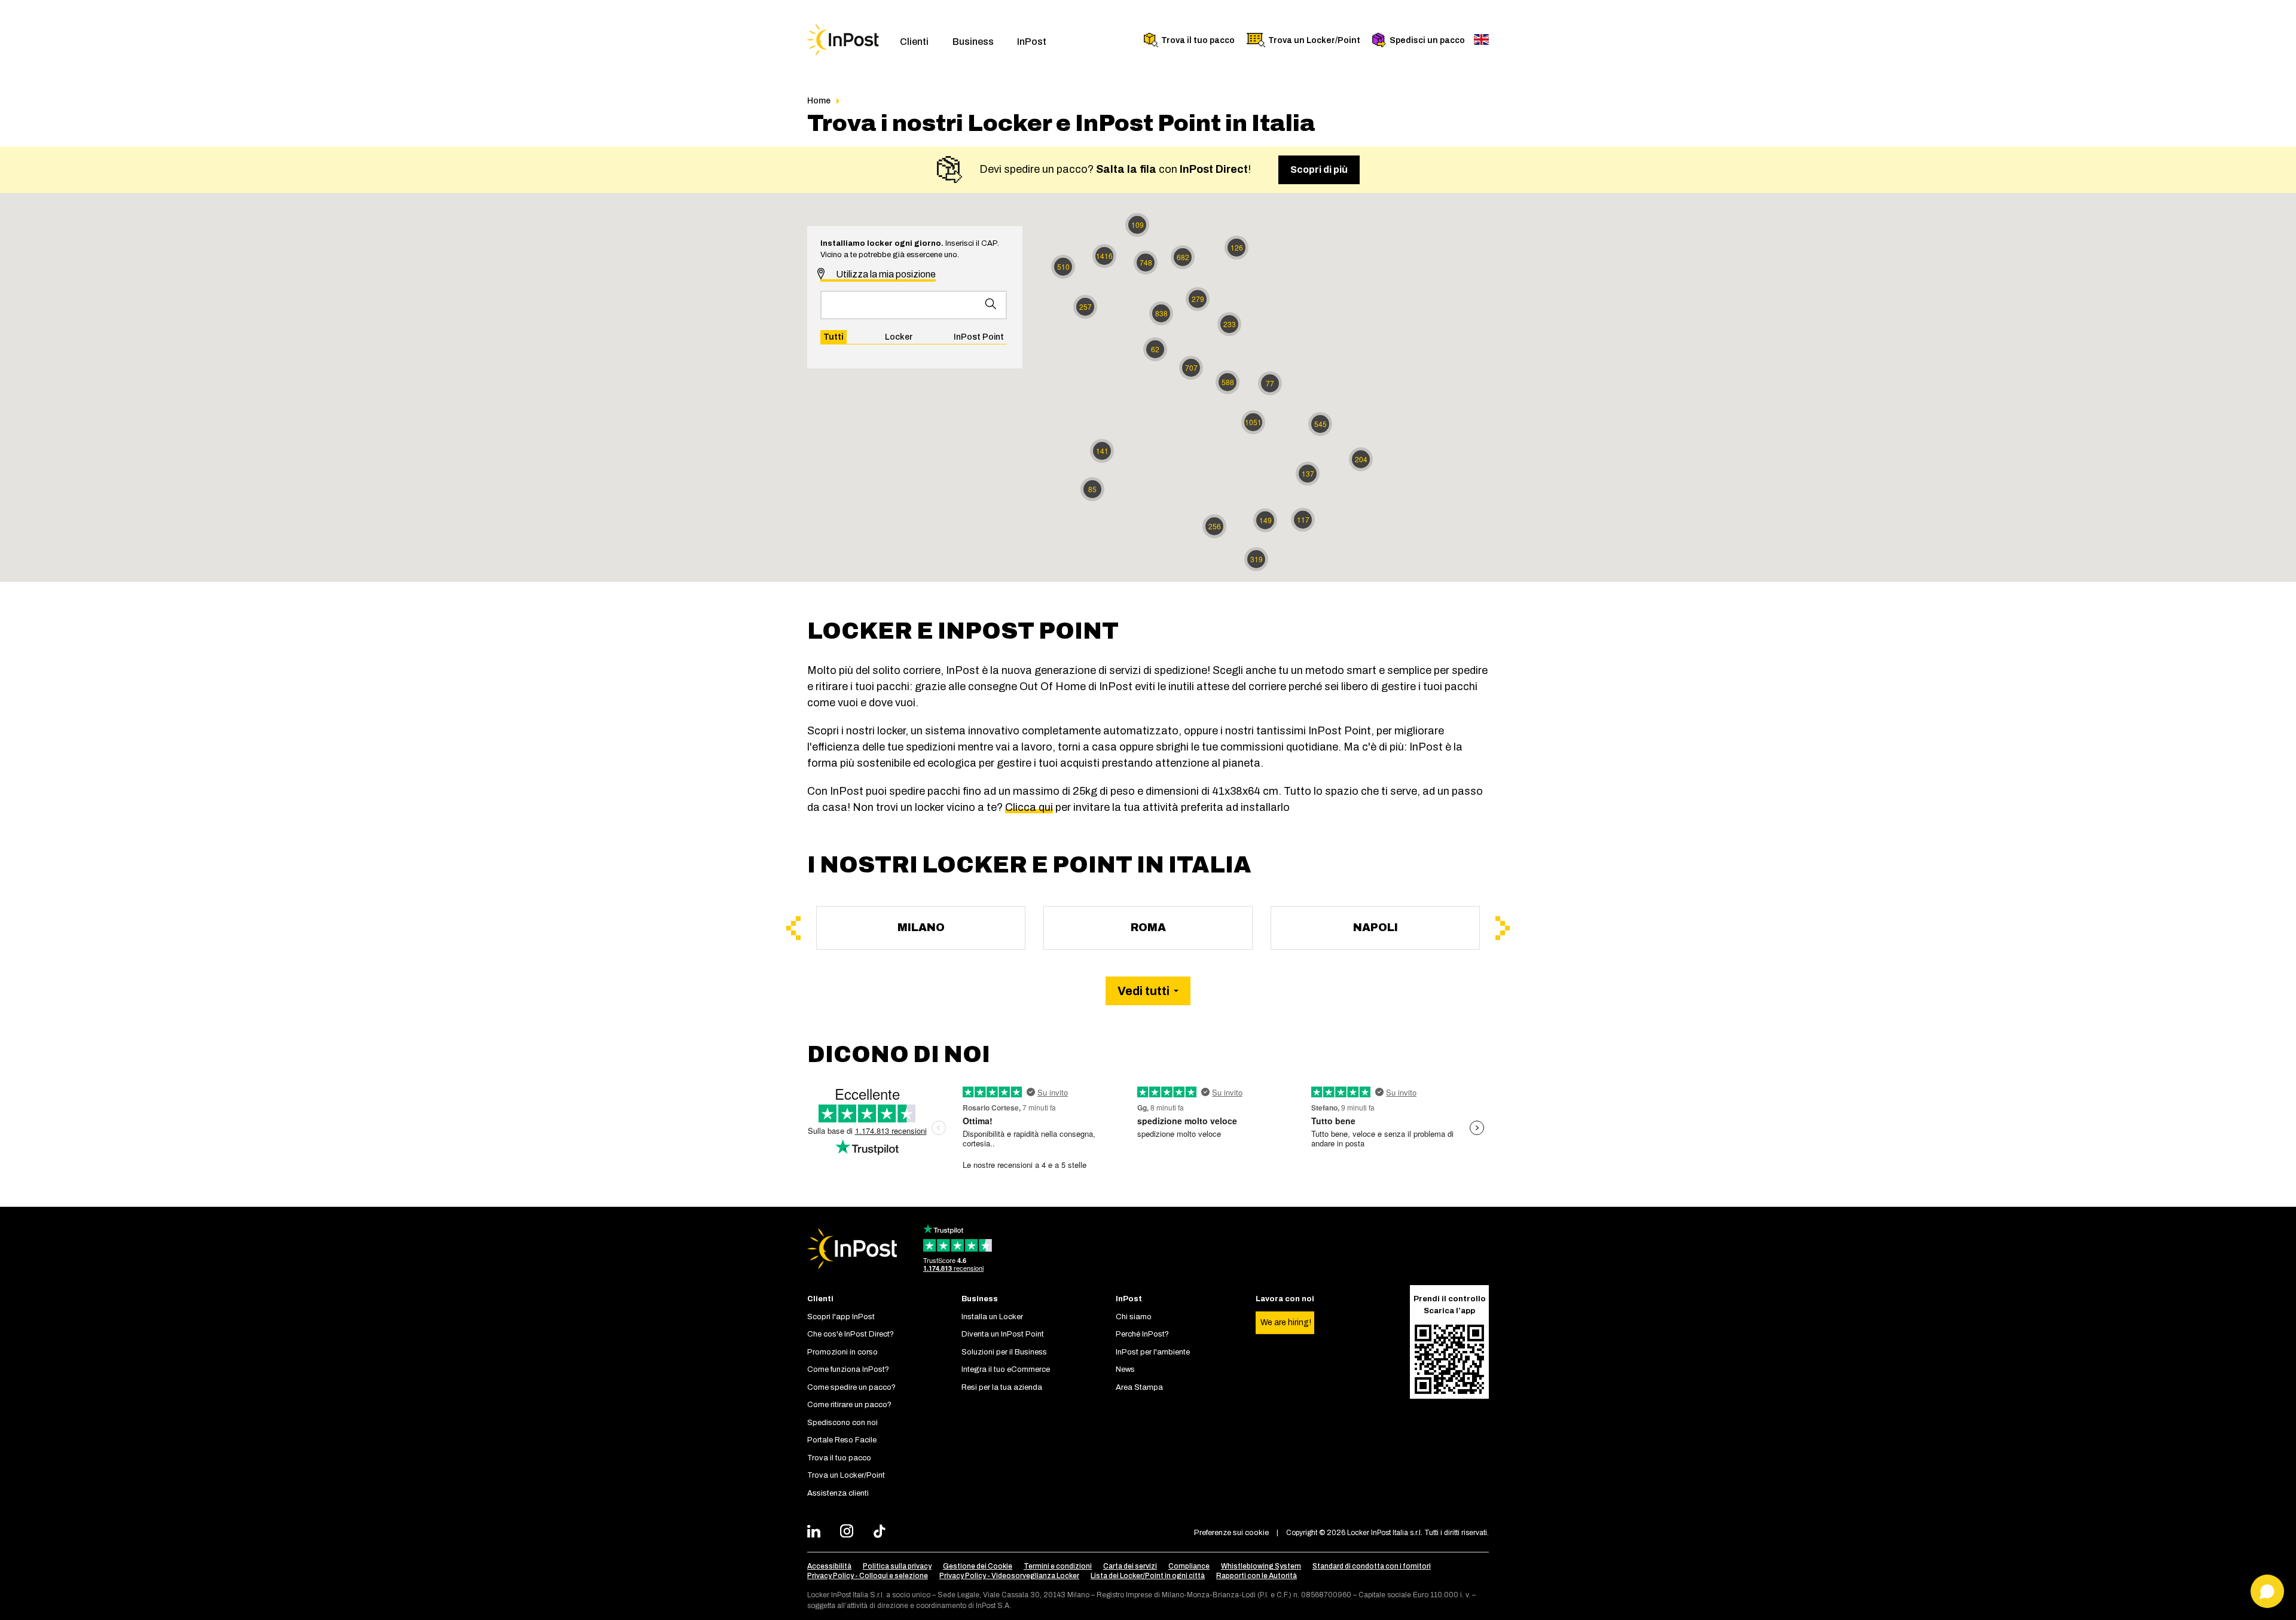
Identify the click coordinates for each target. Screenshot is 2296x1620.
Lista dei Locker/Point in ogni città (1148, 1576)
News (1125, 1369)
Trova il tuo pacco (1198, 40)
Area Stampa (1139, 1387)
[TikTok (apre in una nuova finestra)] (883, 1533)
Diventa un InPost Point (1003, 1334)
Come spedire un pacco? (851, 1387)
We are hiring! (1286, 1322)
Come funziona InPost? (848, 1369)
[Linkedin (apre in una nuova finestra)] (817, 1533)
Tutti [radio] (833, 337)
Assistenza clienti (838, 1493)
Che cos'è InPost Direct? (851, 1334)
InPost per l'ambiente (1153, 1352)
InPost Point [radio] (979, 337)
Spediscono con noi (842, 1423)
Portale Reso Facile (842, 1440)
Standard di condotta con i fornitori (1372, 1566)
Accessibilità (829, 1566)
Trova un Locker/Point (1314, 40)
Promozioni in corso (842, 1352)
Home (819, 101)
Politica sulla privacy (897, 1566)
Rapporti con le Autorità (1257, 1576)
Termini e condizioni (1058, 1566)
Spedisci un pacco (1427, 40)
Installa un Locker (992, 1317)
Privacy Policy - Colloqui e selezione (868, 1576)
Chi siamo (1134, 1317)
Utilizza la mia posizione (885, 274)
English (1481, 39)
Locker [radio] (899, 337)
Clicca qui (1029, 807)
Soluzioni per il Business (1004, 1352)
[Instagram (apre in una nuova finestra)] (850, 1533)
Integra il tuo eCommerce (1006, 1369)
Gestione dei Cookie (978, 1566)
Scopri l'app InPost (841, 1317)
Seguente (1503, 928)
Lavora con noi (1285, 1299)
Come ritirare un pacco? (849, 1405)
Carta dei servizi (1130, 1566)
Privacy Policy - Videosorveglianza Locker (1009, 1576)
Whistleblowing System (1261, 1566)
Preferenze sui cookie (1231, 1533)
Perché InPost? (1142, 1334)
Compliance (1189, 1566)
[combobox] (914, 305)
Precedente (793, 928)
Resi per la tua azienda (1002, 1387)
